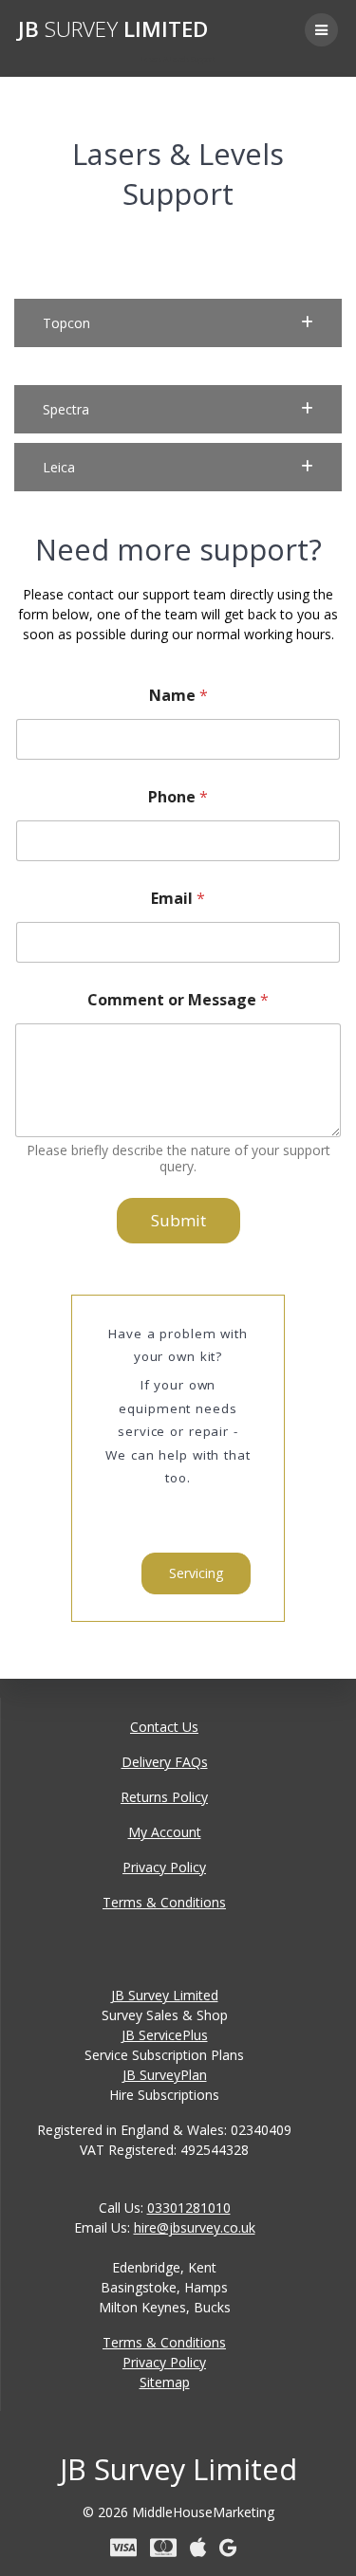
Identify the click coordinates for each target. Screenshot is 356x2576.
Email (178, 899)
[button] (178, 323)
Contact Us (164, 1727)
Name (178, 696)
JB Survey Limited (165, 1995)
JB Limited (113, 29)
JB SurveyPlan (165, 2075)
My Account (165, 1832)
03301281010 (189, 2208)
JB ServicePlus (165, 2035)
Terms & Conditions (164, 1902)
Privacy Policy (164, 1867)
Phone (178, 797)
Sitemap (165, 2382)
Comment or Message (178, 1000)
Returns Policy (164, 1797)
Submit (178, 1220)
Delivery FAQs (165, 1762)
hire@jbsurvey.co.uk (195, 2227)
